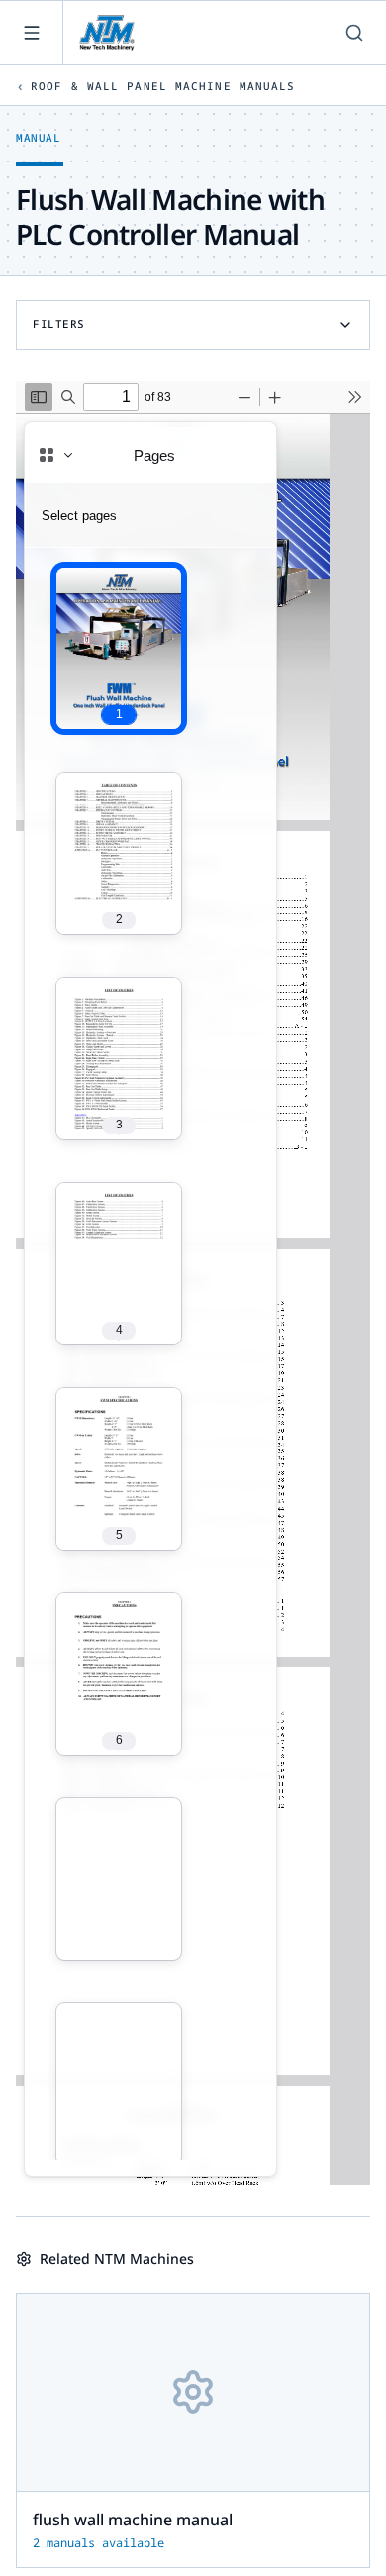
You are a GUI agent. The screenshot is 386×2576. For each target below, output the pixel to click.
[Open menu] (32, 33)
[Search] (354, 33)
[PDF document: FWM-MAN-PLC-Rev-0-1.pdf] (193, 1283)
